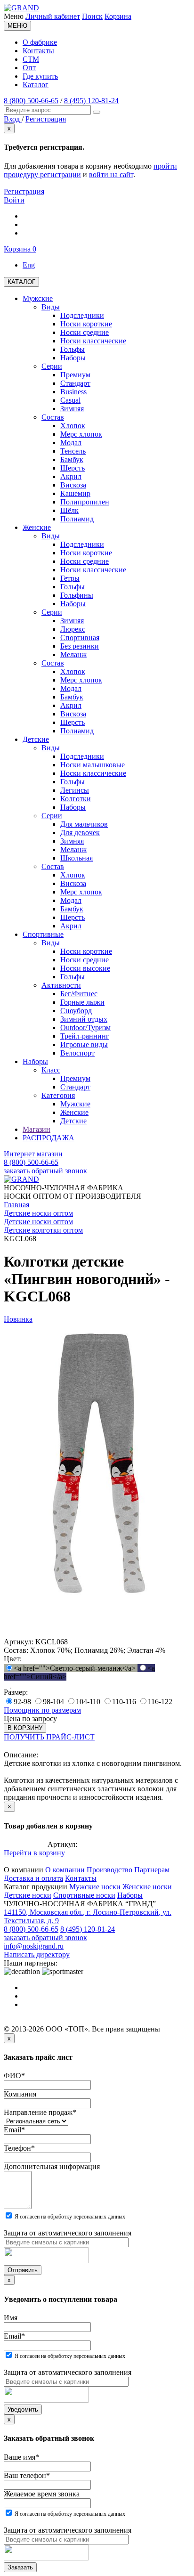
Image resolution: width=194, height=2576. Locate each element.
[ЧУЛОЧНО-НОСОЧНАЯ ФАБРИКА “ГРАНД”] (21, 8)
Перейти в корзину (34, 1853)
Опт (29, 68)
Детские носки (28, 1895)
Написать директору (37, 1954)
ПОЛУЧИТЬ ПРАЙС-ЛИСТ (49, 1737)
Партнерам (152, 1870)
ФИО (14, 2076)
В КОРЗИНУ (25, 1728)
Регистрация (24, 191)
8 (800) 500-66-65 (31, 101)
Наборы (130, 1895)
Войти (14, 200)
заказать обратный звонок (45, 1171)
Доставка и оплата (33, 1878)
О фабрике (40, 42)
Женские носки (147, 1887)
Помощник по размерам (42, 1710)
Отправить (23, 2270)
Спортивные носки (84, 1895)
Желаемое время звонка (42, 2494)
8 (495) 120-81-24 (91, 101)
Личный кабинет (53, 16)
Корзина (118, 16)
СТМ (31, 59)
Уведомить (23, 2409)
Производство (109, 1870)
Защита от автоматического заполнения (68, 2233)
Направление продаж (40, 2112)
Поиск (92, 16)
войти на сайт (111, 175)
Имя (11, 2318)
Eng (29, 265)
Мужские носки (95, 1887)
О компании (65, 1870)
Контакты (38, 51)
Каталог (36, 85)
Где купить (40, 76)
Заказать (20, 2567)
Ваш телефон (27, 2475)
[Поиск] (97, 112)
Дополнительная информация (52, 2166)
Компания (20, 2094)
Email (14, 2130)
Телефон (19, 2148)
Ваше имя (21, 2457)
